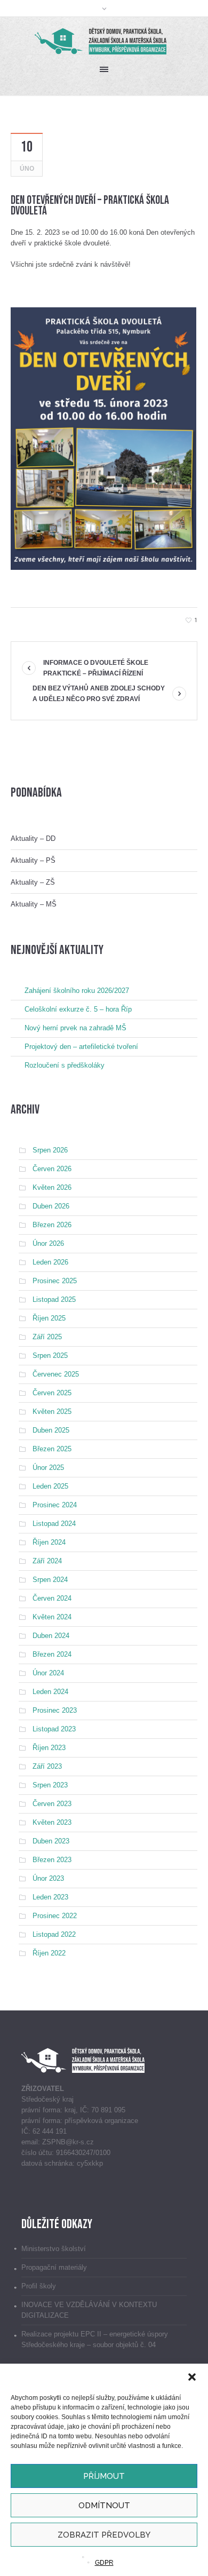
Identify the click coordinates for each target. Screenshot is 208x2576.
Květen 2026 (52, 1187)
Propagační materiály (54, 2267)
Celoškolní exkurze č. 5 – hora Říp (78, 1009)
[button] (192, 2377)
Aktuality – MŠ (34, 904)
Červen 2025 (52, 1393)
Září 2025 (47, 1337)
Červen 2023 (52, 1804)
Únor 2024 (48, 1673)
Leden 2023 (50, 1897)
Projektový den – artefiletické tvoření (81, 1047)
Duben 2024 (51, 1636)
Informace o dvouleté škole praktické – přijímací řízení (96, 668)
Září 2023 (47, 1766)
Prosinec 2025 (55, 1281)
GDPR (104, 2563)
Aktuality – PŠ (33, 860)
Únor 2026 (48, 1243)
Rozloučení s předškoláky (65, 1065)
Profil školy (39, 2286)
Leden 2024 (50, 1692)
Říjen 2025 (49, 1318)
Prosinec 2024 (55, 1505)
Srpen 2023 (50, 1785)
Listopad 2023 (54, 1729)
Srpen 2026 (50, 1150)
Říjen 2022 (49, 1953)
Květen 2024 (52, 1617)
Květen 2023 (52, 1822)
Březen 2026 (52, 1225)
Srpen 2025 (50, 1355)
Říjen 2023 (49, 1748)
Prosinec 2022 (55, 1916)
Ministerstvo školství (54, 2249)
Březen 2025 (52, 1449)
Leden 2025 (50, 1486)
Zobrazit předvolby (104, 2535)
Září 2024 (47, 1561)
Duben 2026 (51, 1206)
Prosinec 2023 (55, 1710)
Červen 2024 (52, 1598)
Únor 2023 (48, 1878)
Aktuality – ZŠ (33, 882)
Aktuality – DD (33, 838)
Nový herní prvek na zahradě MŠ (75, 1028)
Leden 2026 (50, 1262)
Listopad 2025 (54, 1299)
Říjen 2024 (49, 1542)
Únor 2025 (48, 1468)
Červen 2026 (52, 1169)
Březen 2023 (52, 1860)
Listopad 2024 (54, 1524)
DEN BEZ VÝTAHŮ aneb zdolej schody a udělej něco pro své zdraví (99, 694)
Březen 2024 (52, 1654)
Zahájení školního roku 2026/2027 (77, 991)
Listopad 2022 (54, 1934)
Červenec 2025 (56, 1374)
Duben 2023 (51, 1841)
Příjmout (104, 2476)
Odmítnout (104, 2506)
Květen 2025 (52, 1412)
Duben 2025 (51, 1430)
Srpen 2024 (50, 1580)
